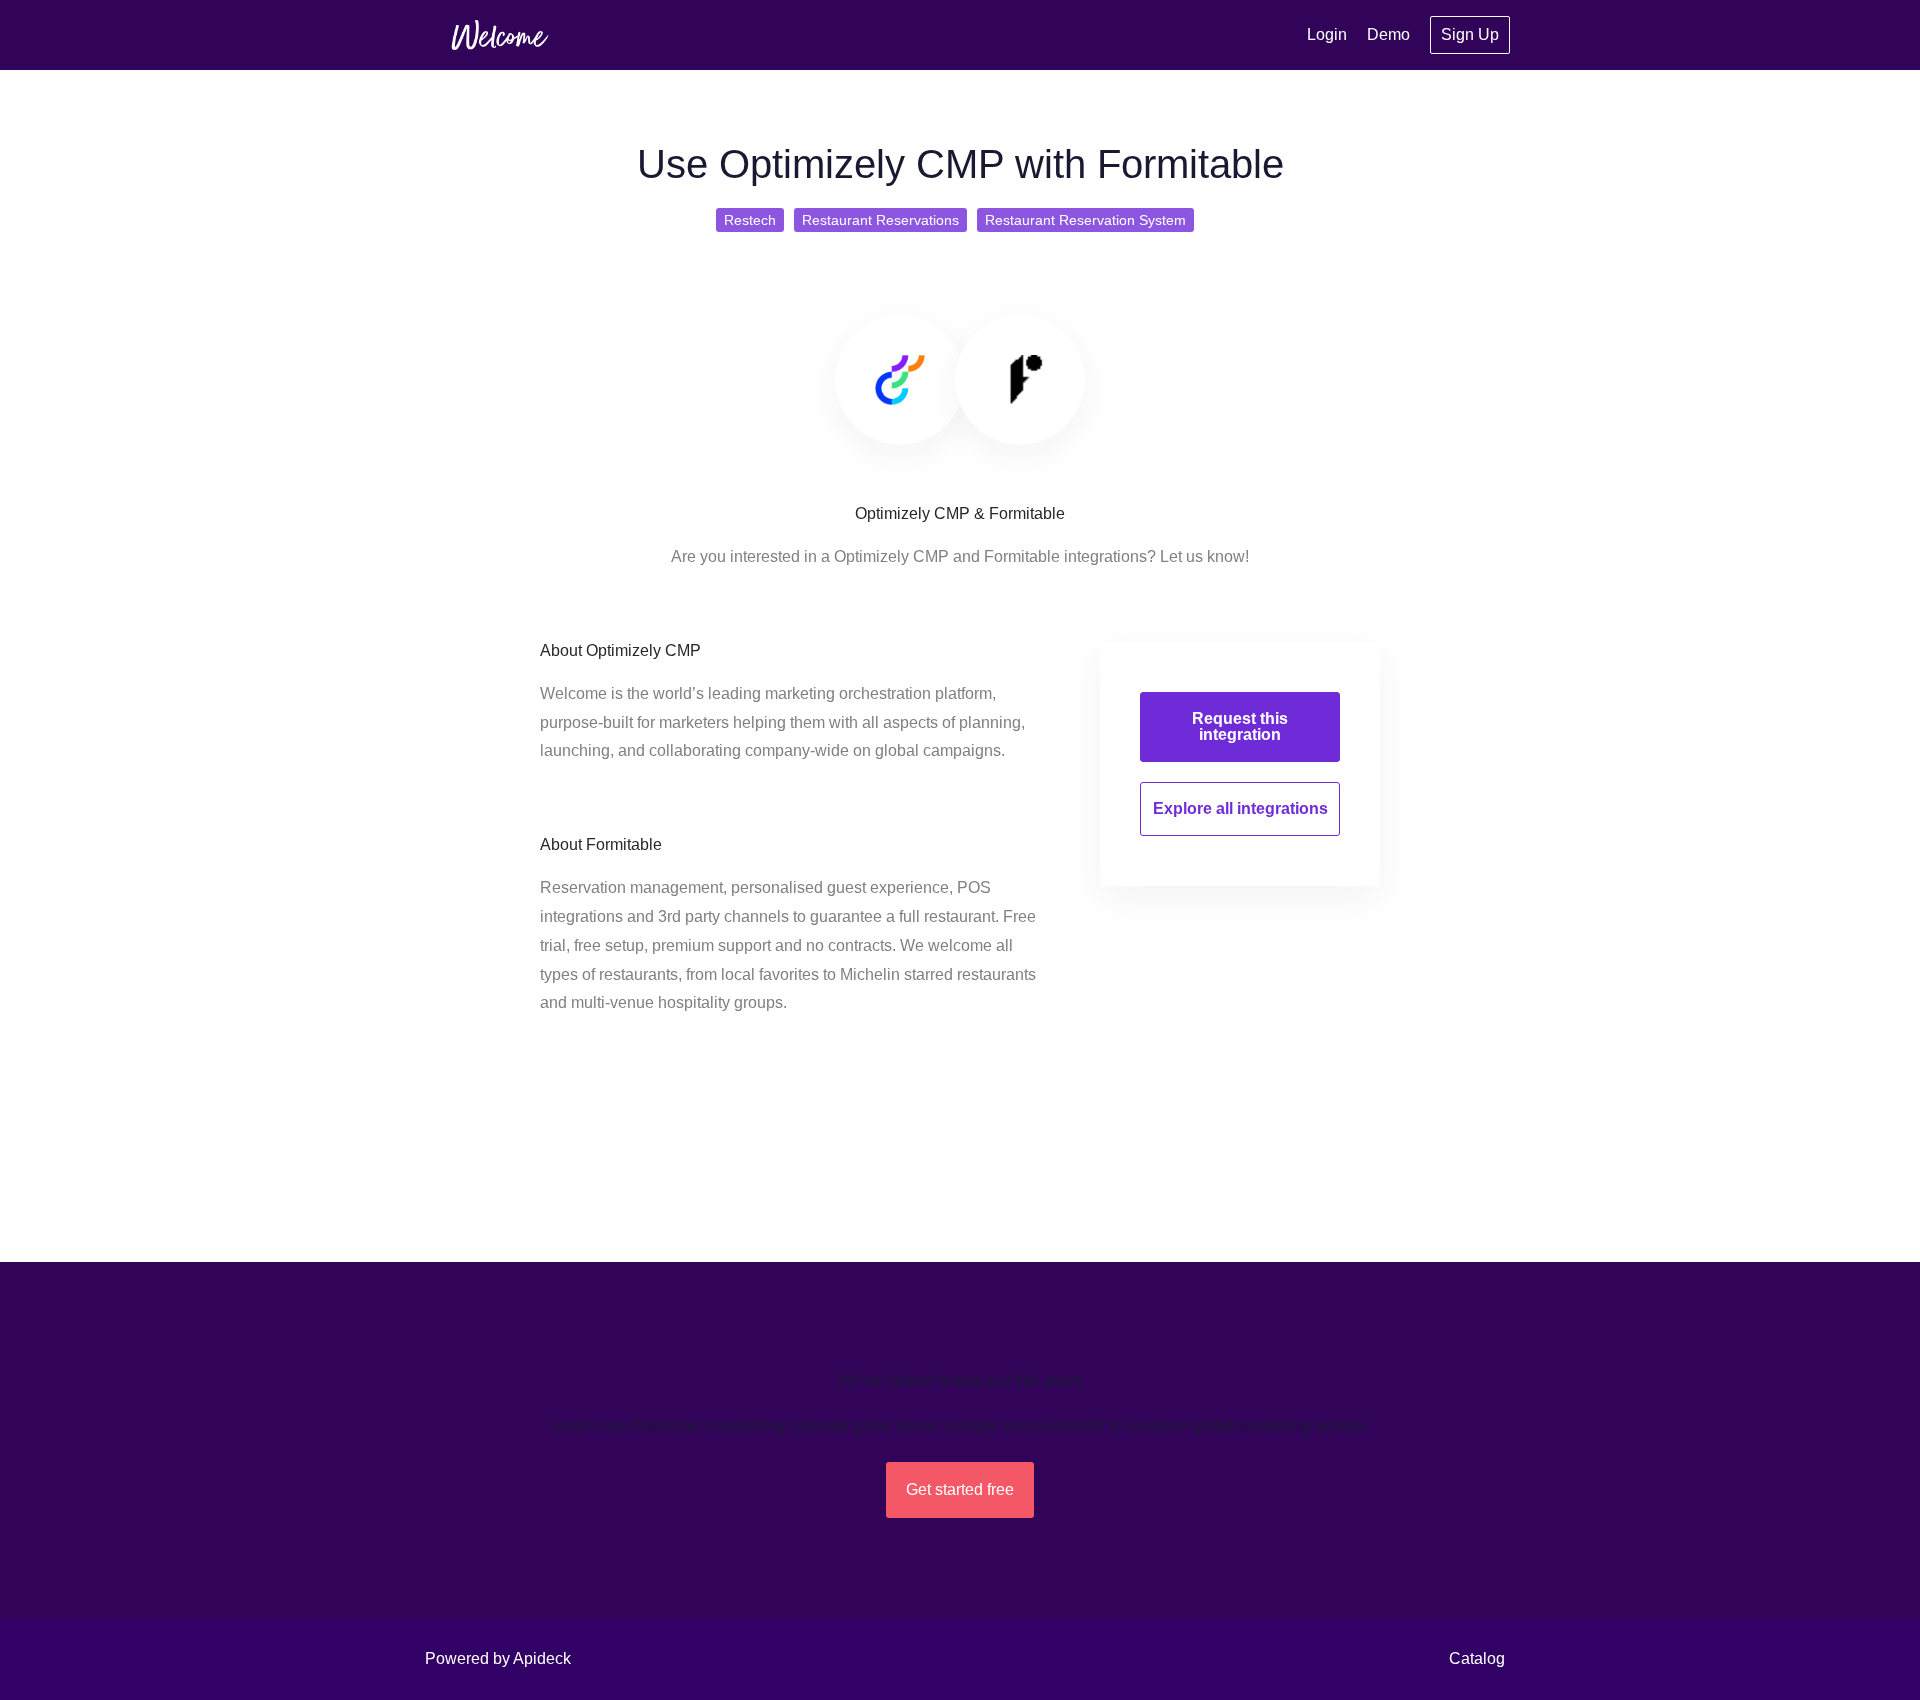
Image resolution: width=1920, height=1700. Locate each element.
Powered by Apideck (498, 1658)
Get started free (960, 1489)
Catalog (1477, 1658)
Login (1327, 34)
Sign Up (1470, 34)
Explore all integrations (1240, 808)
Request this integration (1240, 726)
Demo (1388, 34)
